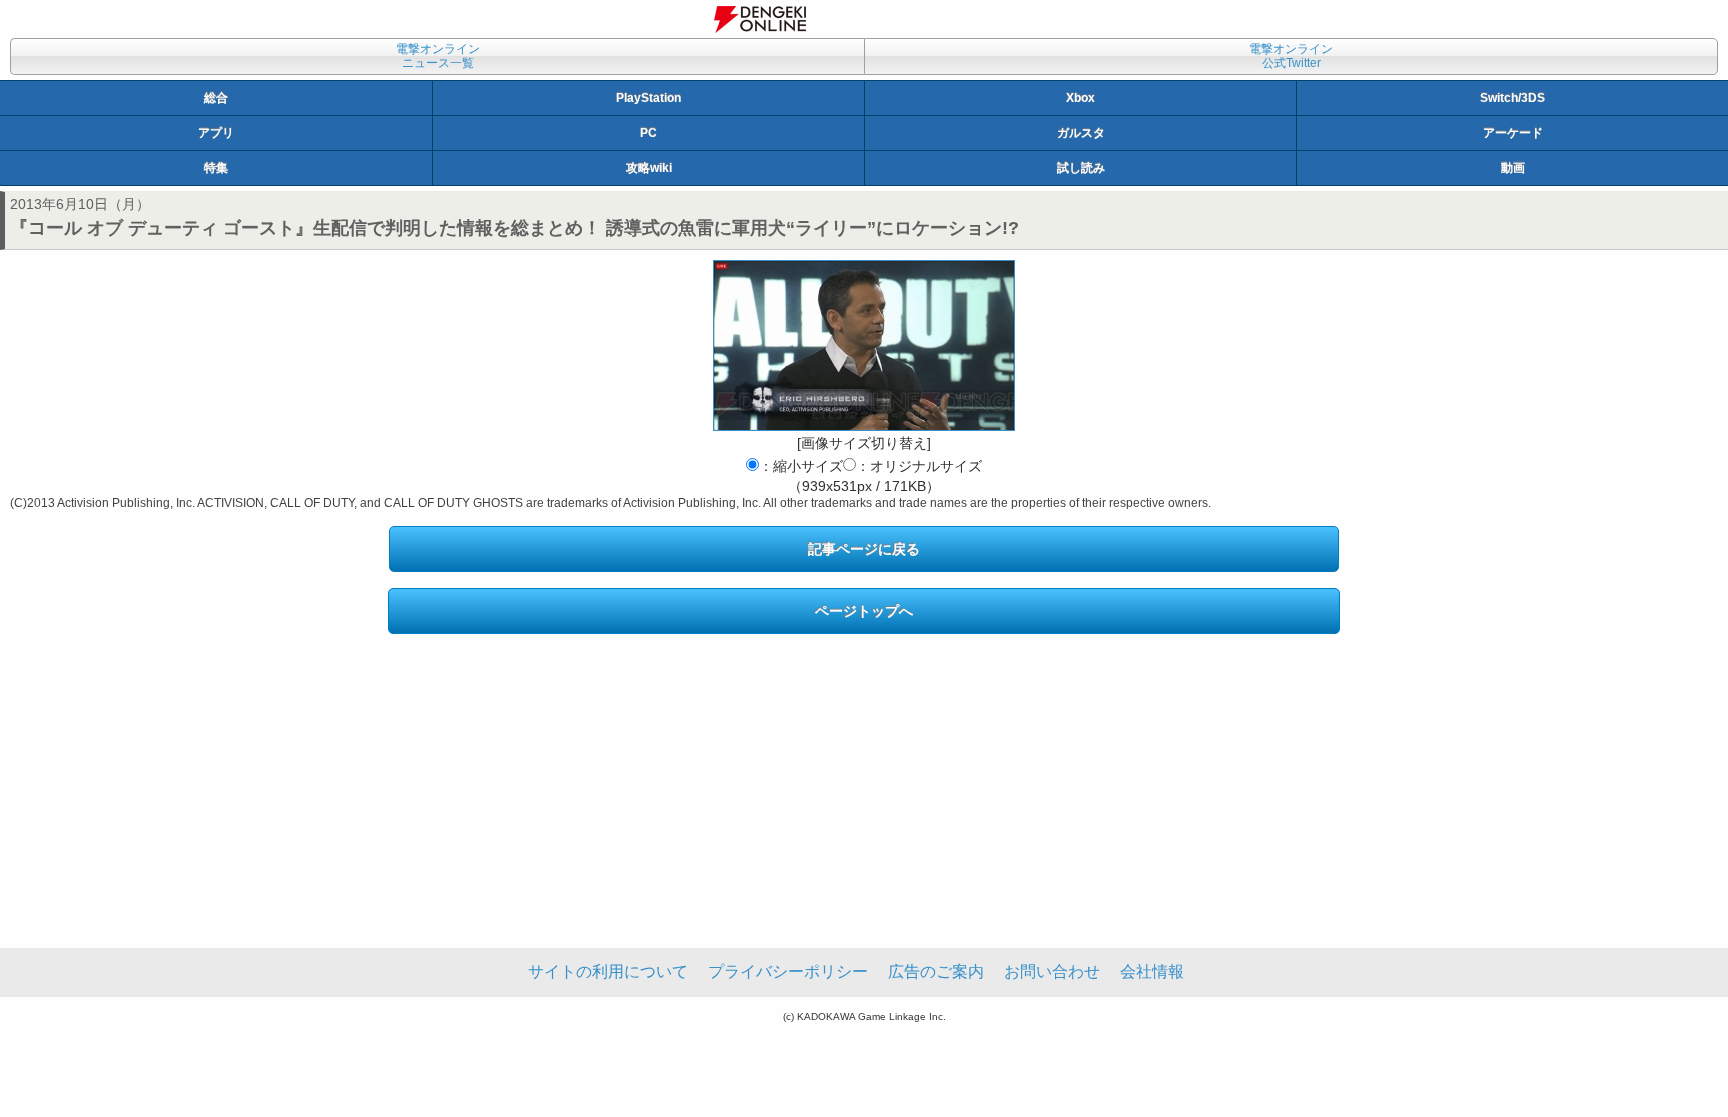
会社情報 (1152, 971)
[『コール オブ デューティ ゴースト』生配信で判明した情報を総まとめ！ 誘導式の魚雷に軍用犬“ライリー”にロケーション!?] (864, 345)
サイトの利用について (608, 971)
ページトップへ (864, 611)
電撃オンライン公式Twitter (1291, 56)
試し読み (1081, 168)
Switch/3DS (1512, 98)
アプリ (216, 133)
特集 (216, 168)
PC (648, 133)
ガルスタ (1081, 133)
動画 (1513, 168)
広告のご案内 (936, 971)
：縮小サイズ (801, 466)
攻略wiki (649, 168)
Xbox (1080, 98)
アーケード (1513, 133)
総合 (216, 98)
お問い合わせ (1052, 971)
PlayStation (648, 98)
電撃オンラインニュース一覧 (438, 56)
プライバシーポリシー (788, 971)
